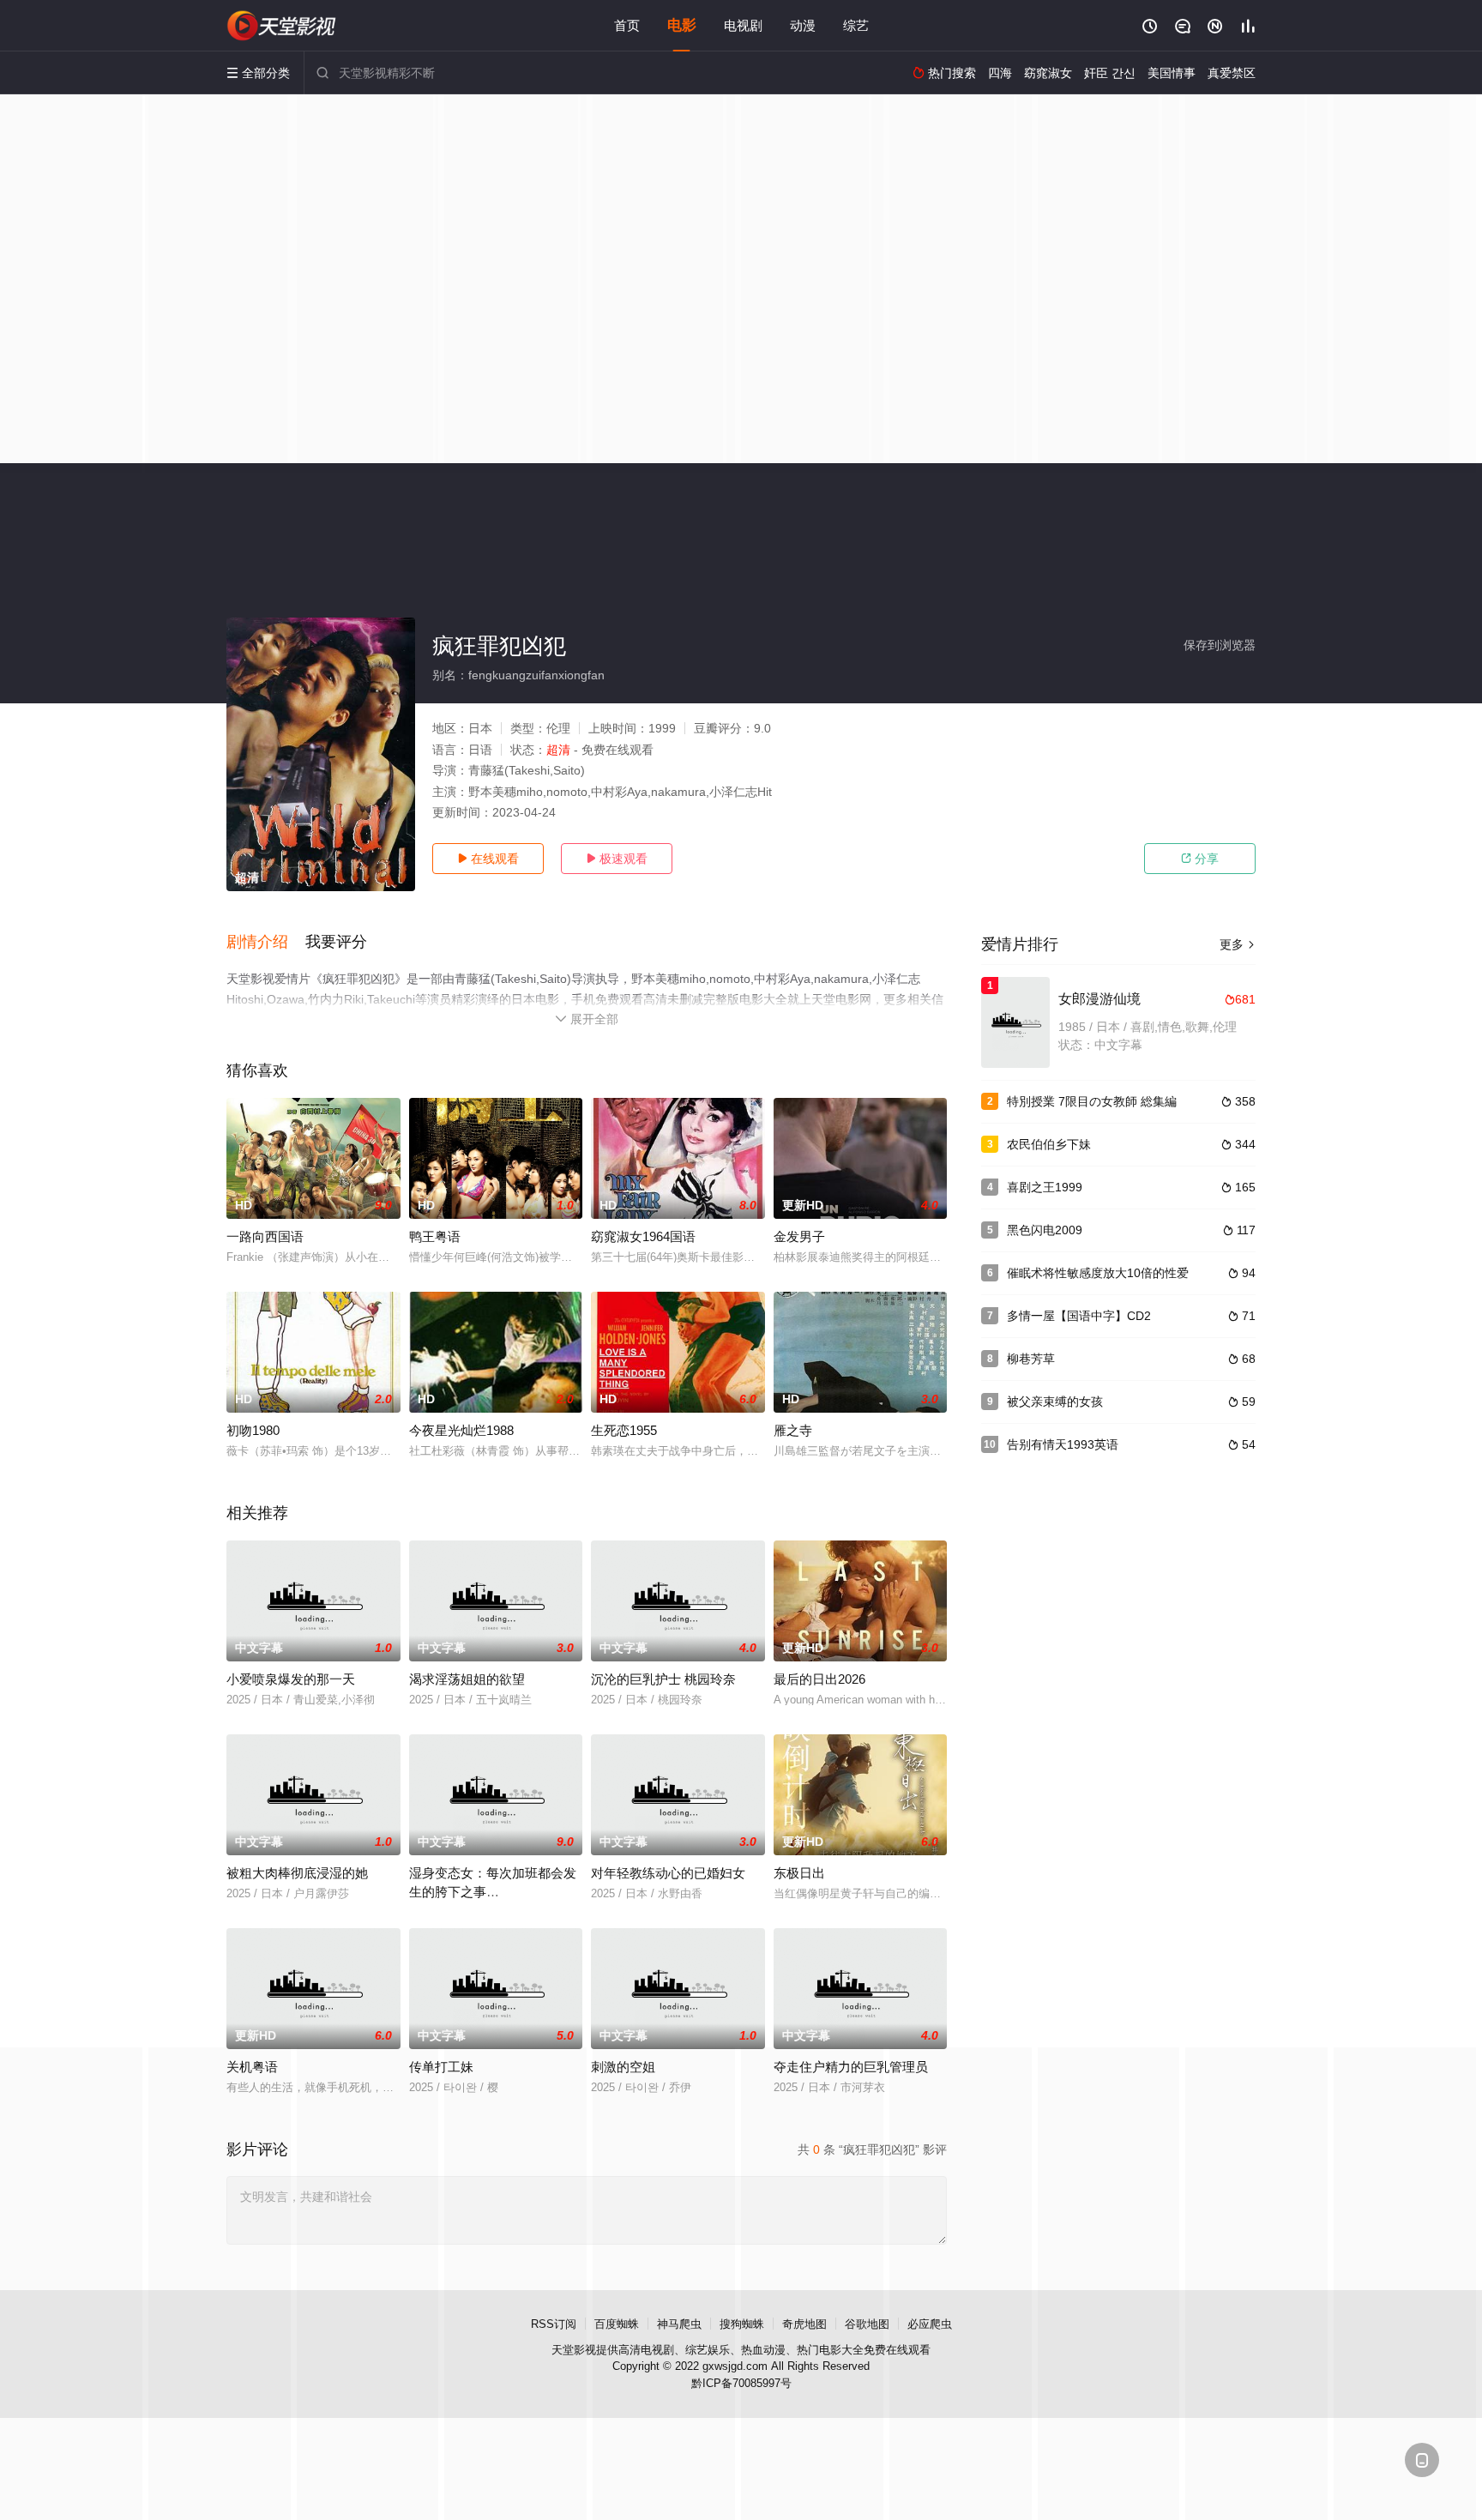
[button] (266, 943)
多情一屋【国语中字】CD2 (1079, 1316)
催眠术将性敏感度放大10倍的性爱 (1098, 1273)
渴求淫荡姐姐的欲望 (467, 1679)
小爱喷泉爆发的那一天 (291, 1679)
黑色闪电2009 (1045, 1230)
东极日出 (799, 1873)
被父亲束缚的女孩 (1055, 1402)
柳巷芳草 (1031, 1359)
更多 (1238, 944)
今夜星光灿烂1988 (461, 1430)
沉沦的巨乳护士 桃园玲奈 (663, 1679)
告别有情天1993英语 (1063, 1444)
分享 (1200, 859)
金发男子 (799, 1236)
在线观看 (488, 859)
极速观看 (617, 859)
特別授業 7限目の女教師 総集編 (1092, 1101)
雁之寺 (793, 1430)
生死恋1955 (624, 1430)
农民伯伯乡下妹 (1049, 1144)
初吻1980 (253, 1430)
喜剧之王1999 (1045, 1187)
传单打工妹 (441, 2067)
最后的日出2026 (819, 1679)
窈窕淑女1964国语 (643, 1236)
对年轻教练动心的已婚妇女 (668, 1873)
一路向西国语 (265, 1236)
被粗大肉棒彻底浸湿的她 (297, 1873)
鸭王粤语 (435, 1236)
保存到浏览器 (1220, 645)
